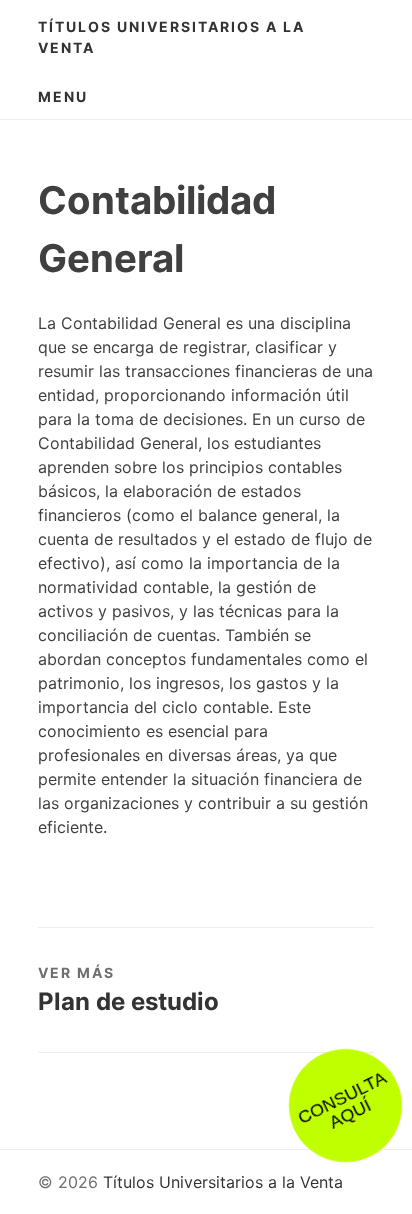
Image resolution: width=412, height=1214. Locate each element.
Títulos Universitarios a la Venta (171, 37)
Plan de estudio (128, 1001)
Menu (63, 96)
